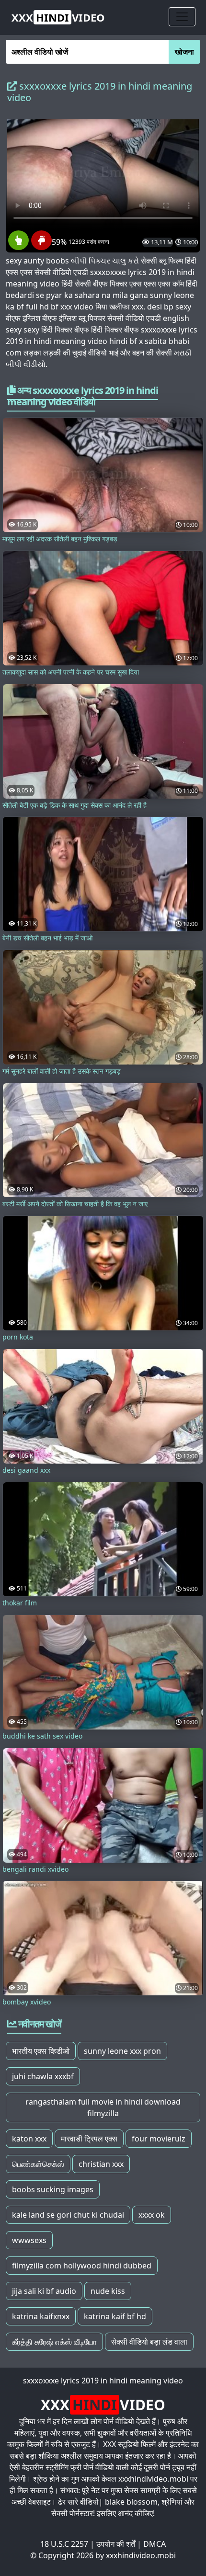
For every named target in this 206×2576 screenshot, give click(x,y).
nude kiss (108, 2291)
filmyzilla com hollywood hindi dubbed (82, 2266)
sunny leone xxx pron (122, 2051)
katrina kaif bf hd (115, 2316)
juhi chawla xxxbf (43, 2076)
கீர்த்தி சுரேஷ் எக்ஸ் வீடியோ (54, 2342)
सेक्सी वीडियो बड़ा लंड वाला (149, 2342)
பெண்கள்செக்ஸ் (38, 2164)
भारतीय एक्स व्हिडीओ (41, 2051)
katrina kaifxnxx (41, 2316)
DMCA (154, 2544)
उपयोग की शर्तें (116, 2544)
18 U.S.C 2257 (64, 2544)
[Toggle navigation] (182, 17)
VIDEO (58, 17)
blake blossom (131, 2502)
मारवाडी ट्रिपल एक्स (89, 2139)
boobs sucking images (53, 2189)
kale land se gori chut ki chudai (68, 2215)
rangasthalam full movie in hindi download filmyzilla (103, 2107)
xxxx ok (152, 2215)
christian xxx (101, 2164)
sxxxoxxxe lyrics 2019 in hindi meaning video (103, 2381)
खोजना (184, 52)
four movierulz (159, 2139)
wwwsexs (29, 2240)
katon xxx (29, 2139)
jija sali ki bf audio (44, 2291)
